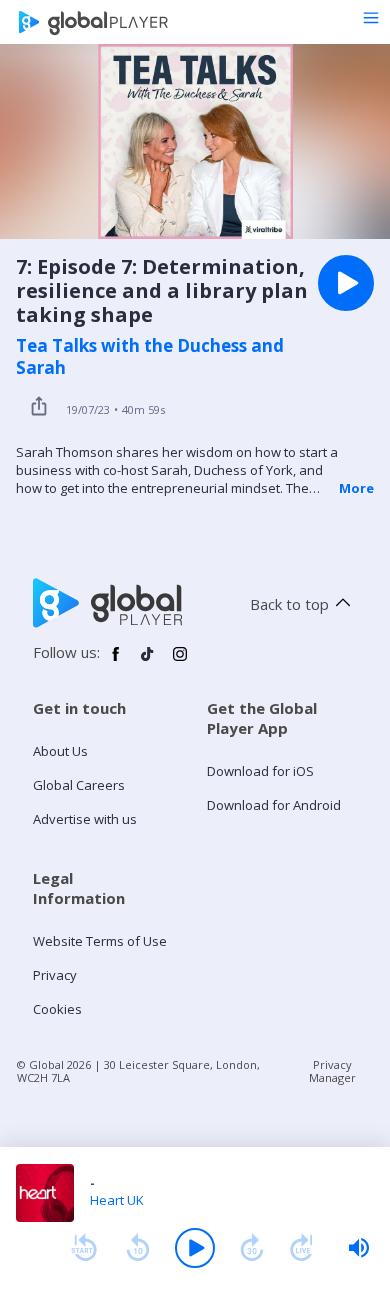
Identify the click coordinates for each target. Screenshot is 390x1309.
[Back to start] (84, 1248)
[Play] (195, 1248)
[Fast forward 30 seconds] (252, 1248)
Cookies (57, 1009)
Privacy (55, 975)
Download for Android (274, 805)
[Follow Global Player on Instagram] (180, 662)
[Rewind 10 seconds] (138, 1248)
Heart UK (117, 1200)
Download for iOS (260, 771)
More (356, 488)
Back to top (289, 604)
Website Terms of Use (100, 941)
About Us (60, 751)
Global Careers (79, 785)
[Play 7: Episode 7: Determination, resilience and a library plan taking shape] (346, 283)
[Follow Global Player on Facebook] (116, 662)
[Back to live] (302, 1248)
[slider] (359, 1248)
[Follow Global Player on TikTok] (148, 662)
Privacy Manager (332, 1071)
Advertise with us (85, 819)
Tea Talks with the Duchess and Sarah (150, 357)
